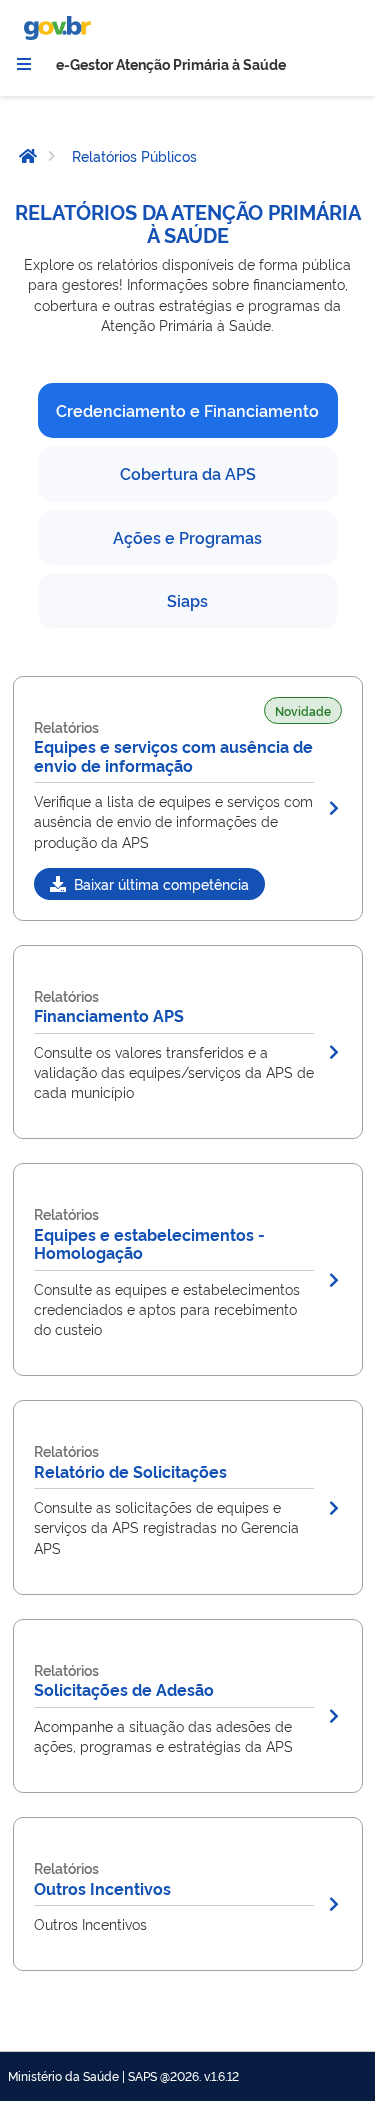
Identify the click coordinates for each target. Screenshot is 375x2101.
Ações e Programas (187, 537)
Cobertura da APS (188, 473)
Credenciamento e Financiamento (187, 410)
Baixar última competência (161, 883)
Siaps (187, 600)
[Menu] (24, 64)
